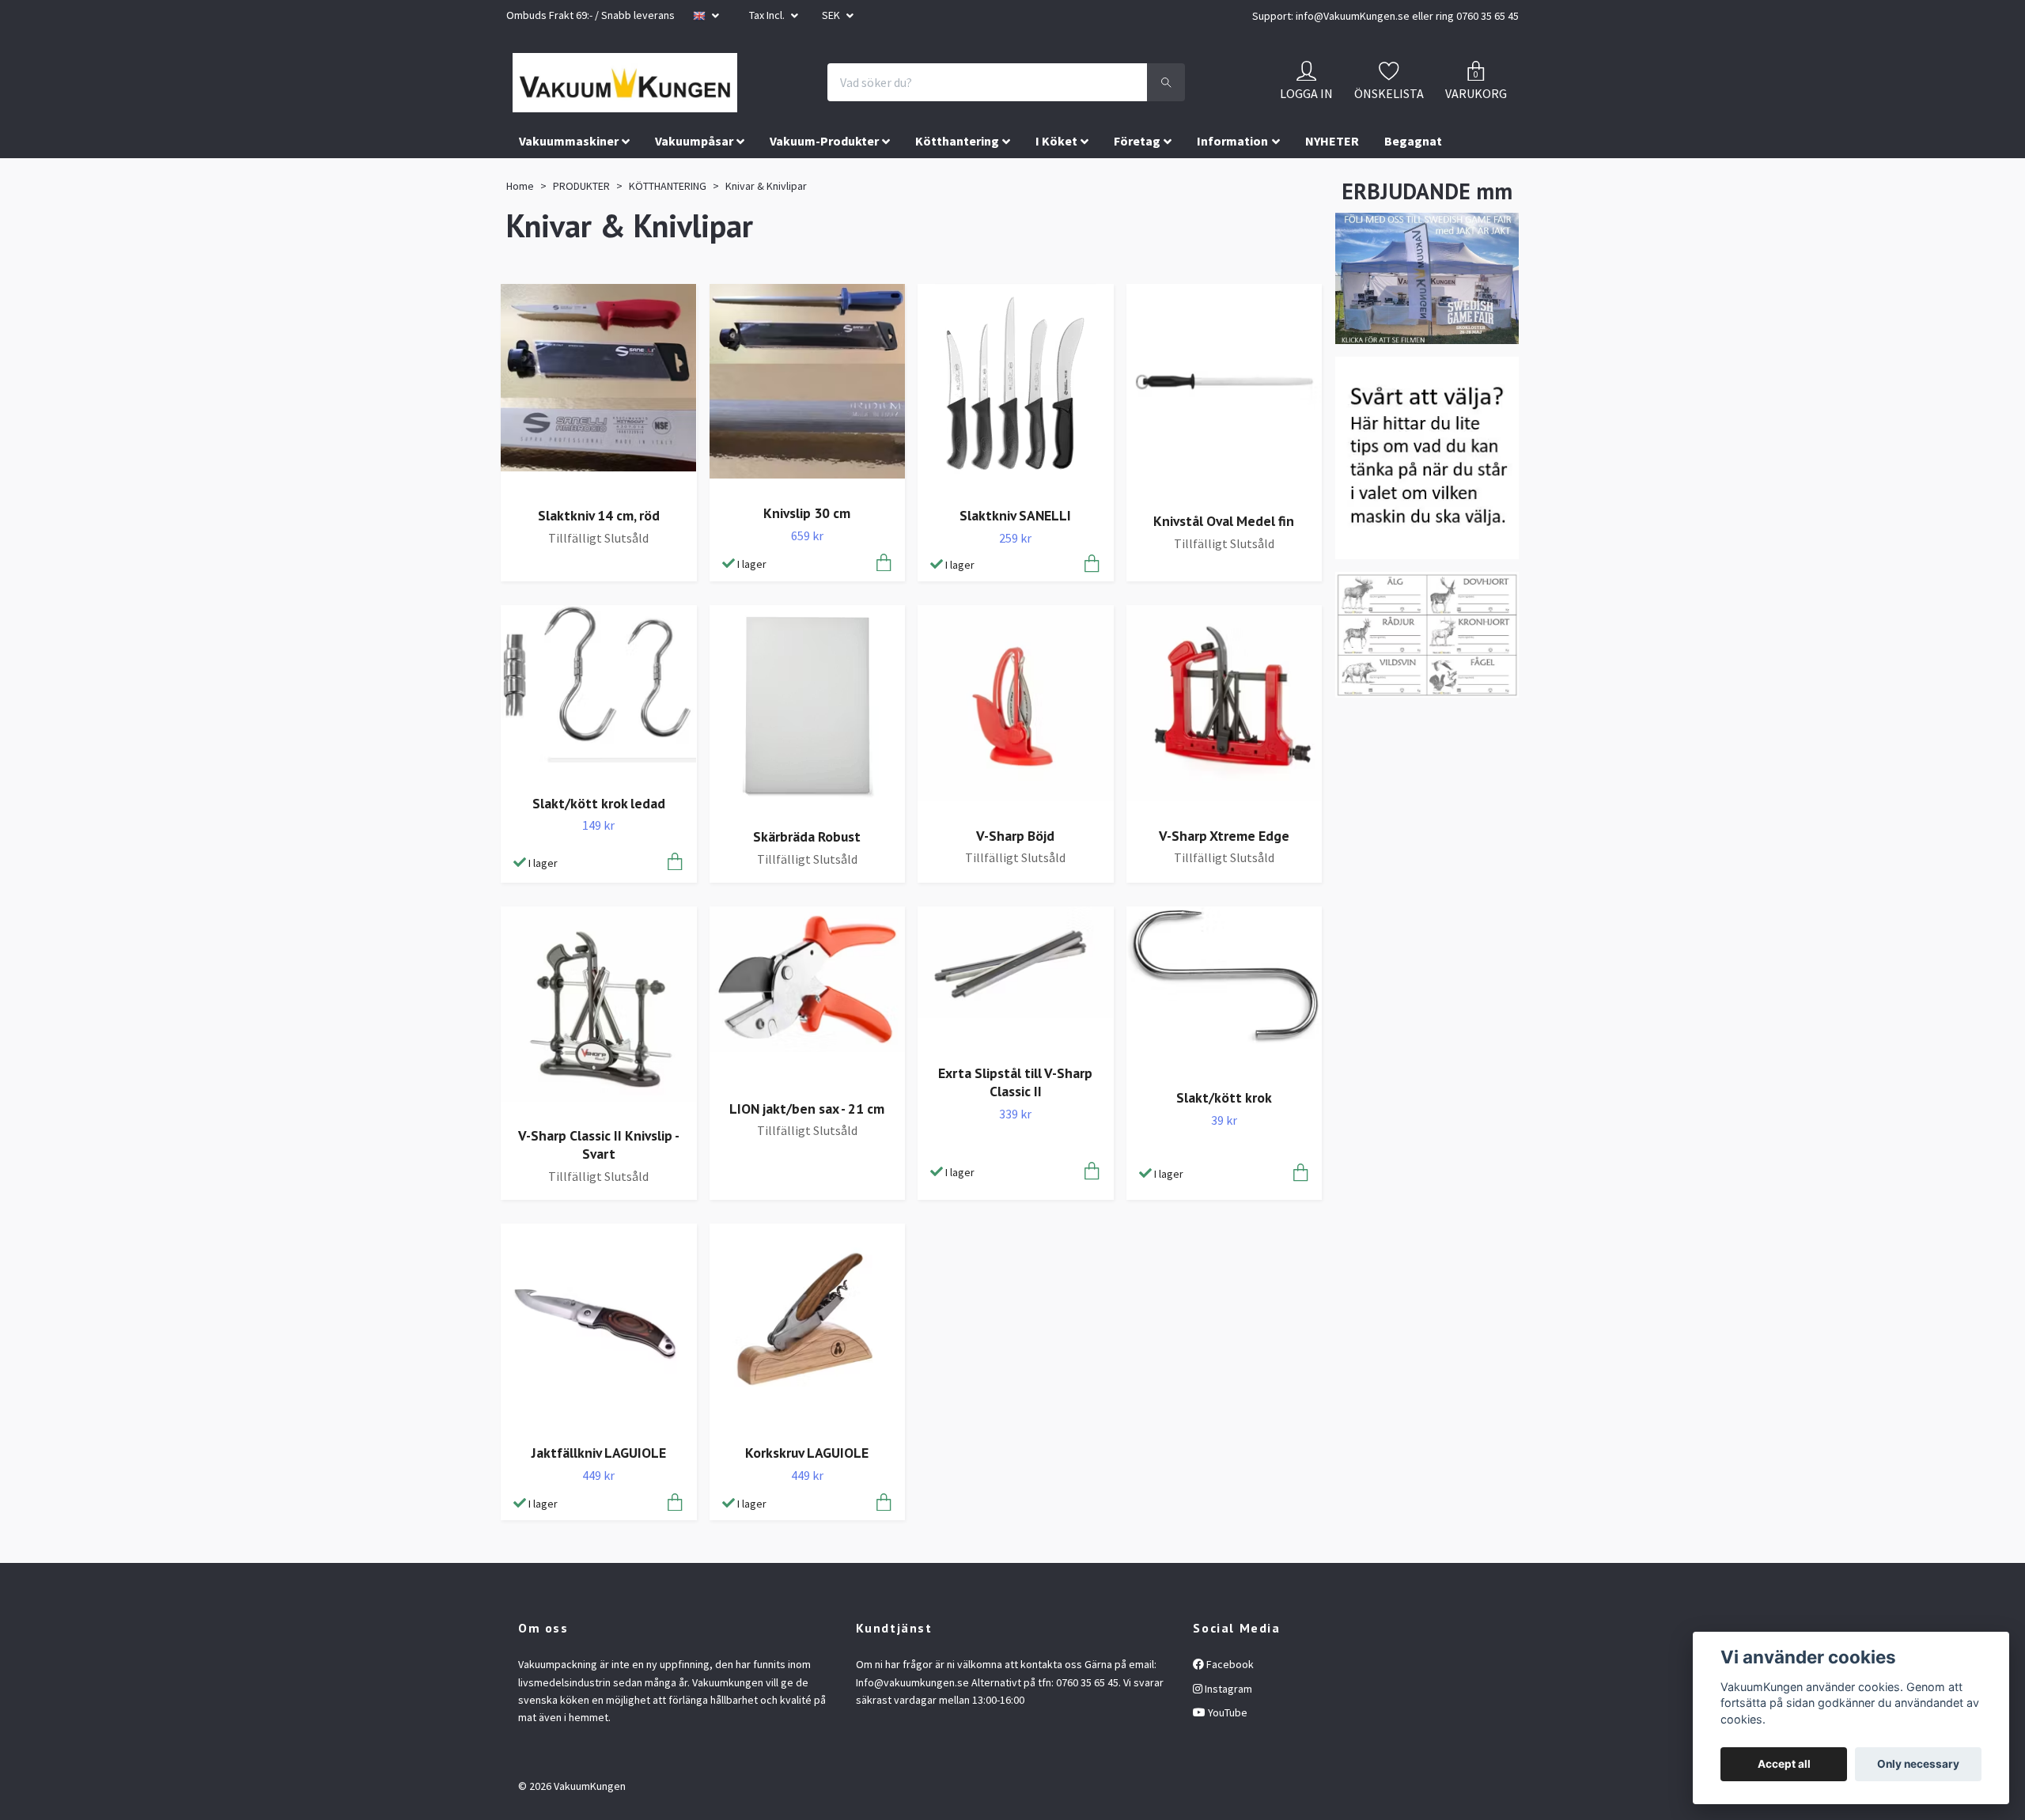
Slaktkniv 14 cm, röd (599, 562)
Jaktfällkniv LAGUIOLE (599, 1499)
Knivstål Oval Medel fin (1224, 568)
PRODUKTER (581, 233)
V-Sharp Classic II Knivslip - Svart (599, 1191)
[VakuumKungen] (712, 106)
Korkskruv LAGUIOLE (807, 1499)
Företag (1137, 187)
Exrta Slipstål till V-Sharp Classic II (1015, 1129)
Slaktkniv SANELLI (1015, 562)
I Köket (1056, 187)
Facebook (1229, 1711)
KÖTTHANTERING (668, 233)
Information (1232, 187)
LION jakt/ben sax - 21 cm (807, 1154)
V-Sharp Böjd (1015, 882)
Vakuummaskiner (569, 187)
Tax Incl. (768, 15)
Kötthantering (957, 187)
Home (520, 233)
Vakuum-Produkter (824, 187)
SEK (832, 15)
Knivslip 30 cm (807, 560)
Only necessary (1918, 1764)
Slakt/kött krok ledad (599, 849)
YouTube (1226, 1759)
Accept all (1784, 1764)
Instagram (1227, 1735)
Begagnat (1413, 187)
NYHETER (1332, 187)
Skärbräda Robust (807, 883)
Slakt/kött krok (1224, 1143)
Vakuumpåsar (694, 187)
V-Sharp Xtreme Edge (1224, 882)
